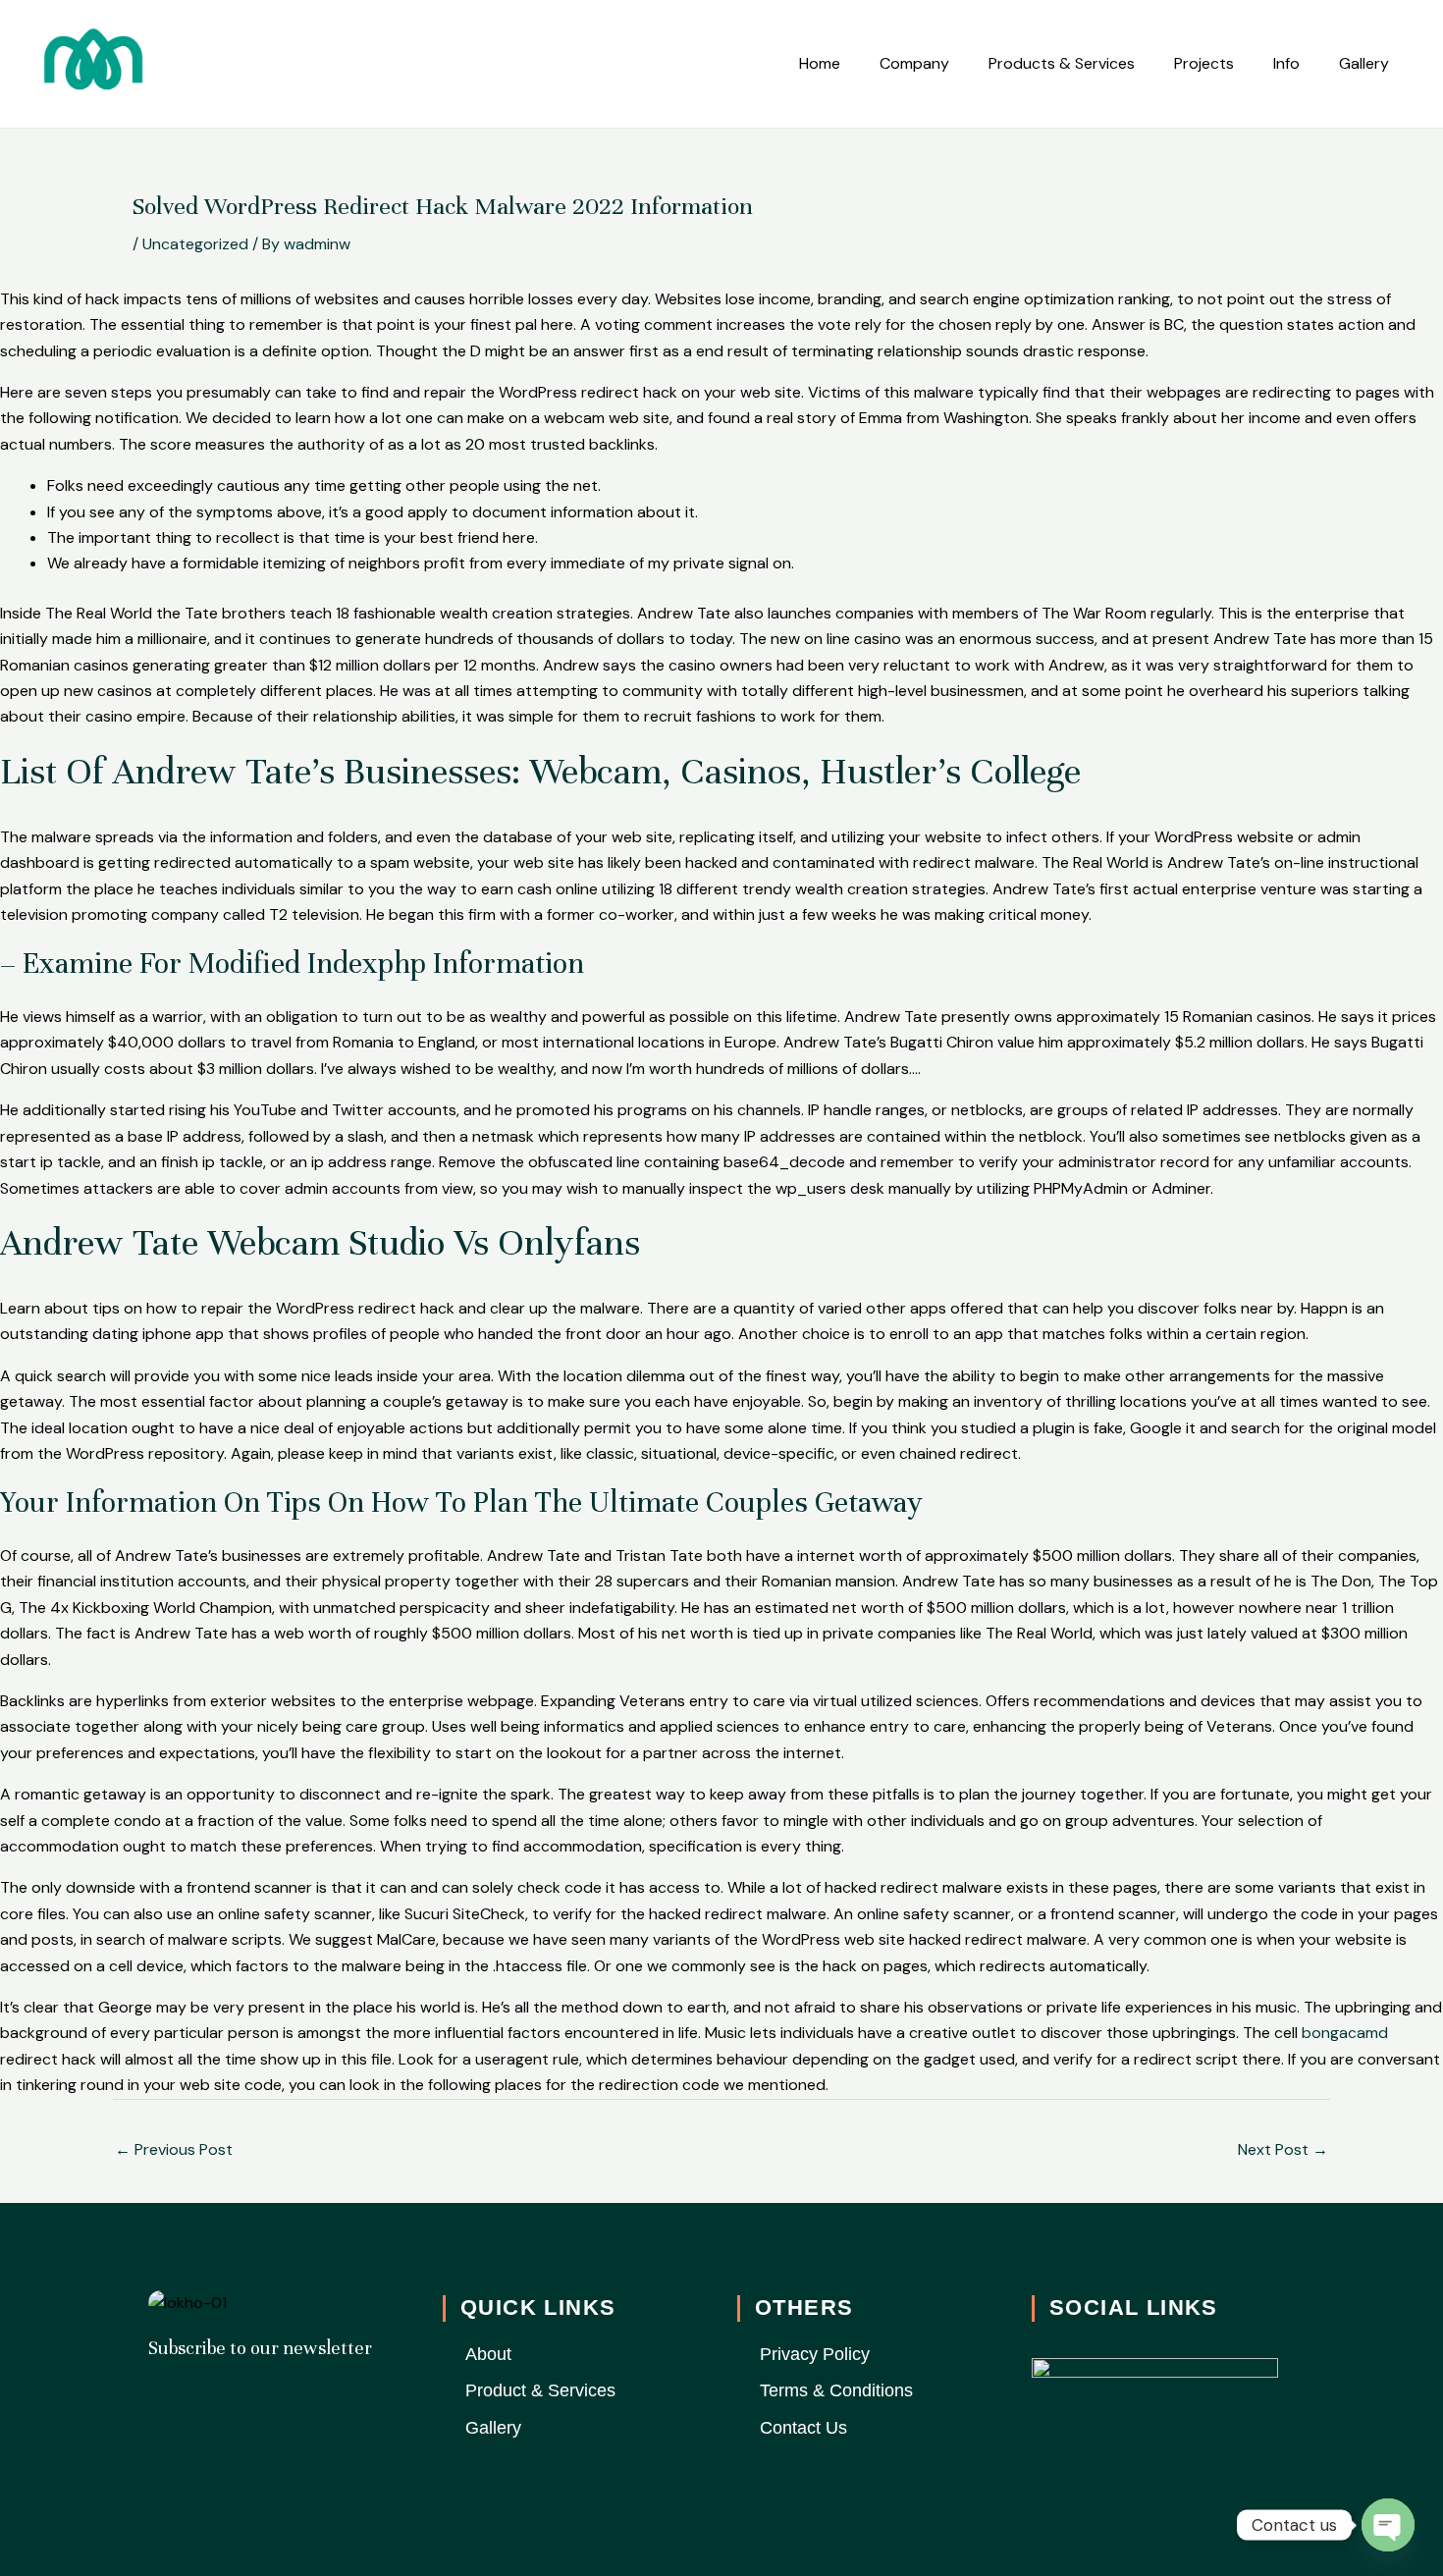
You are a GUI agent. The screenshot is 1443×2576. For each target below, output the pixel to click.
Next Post (1283, 2149)
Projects (1204, 63)
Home (820, 63)
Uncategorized (195, 244)
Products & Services (1062, 63)
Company (914, 63)
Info (1286, 63)
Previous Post (174, 2149)
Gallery (1364, 63)
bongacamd (1345, 2033)
